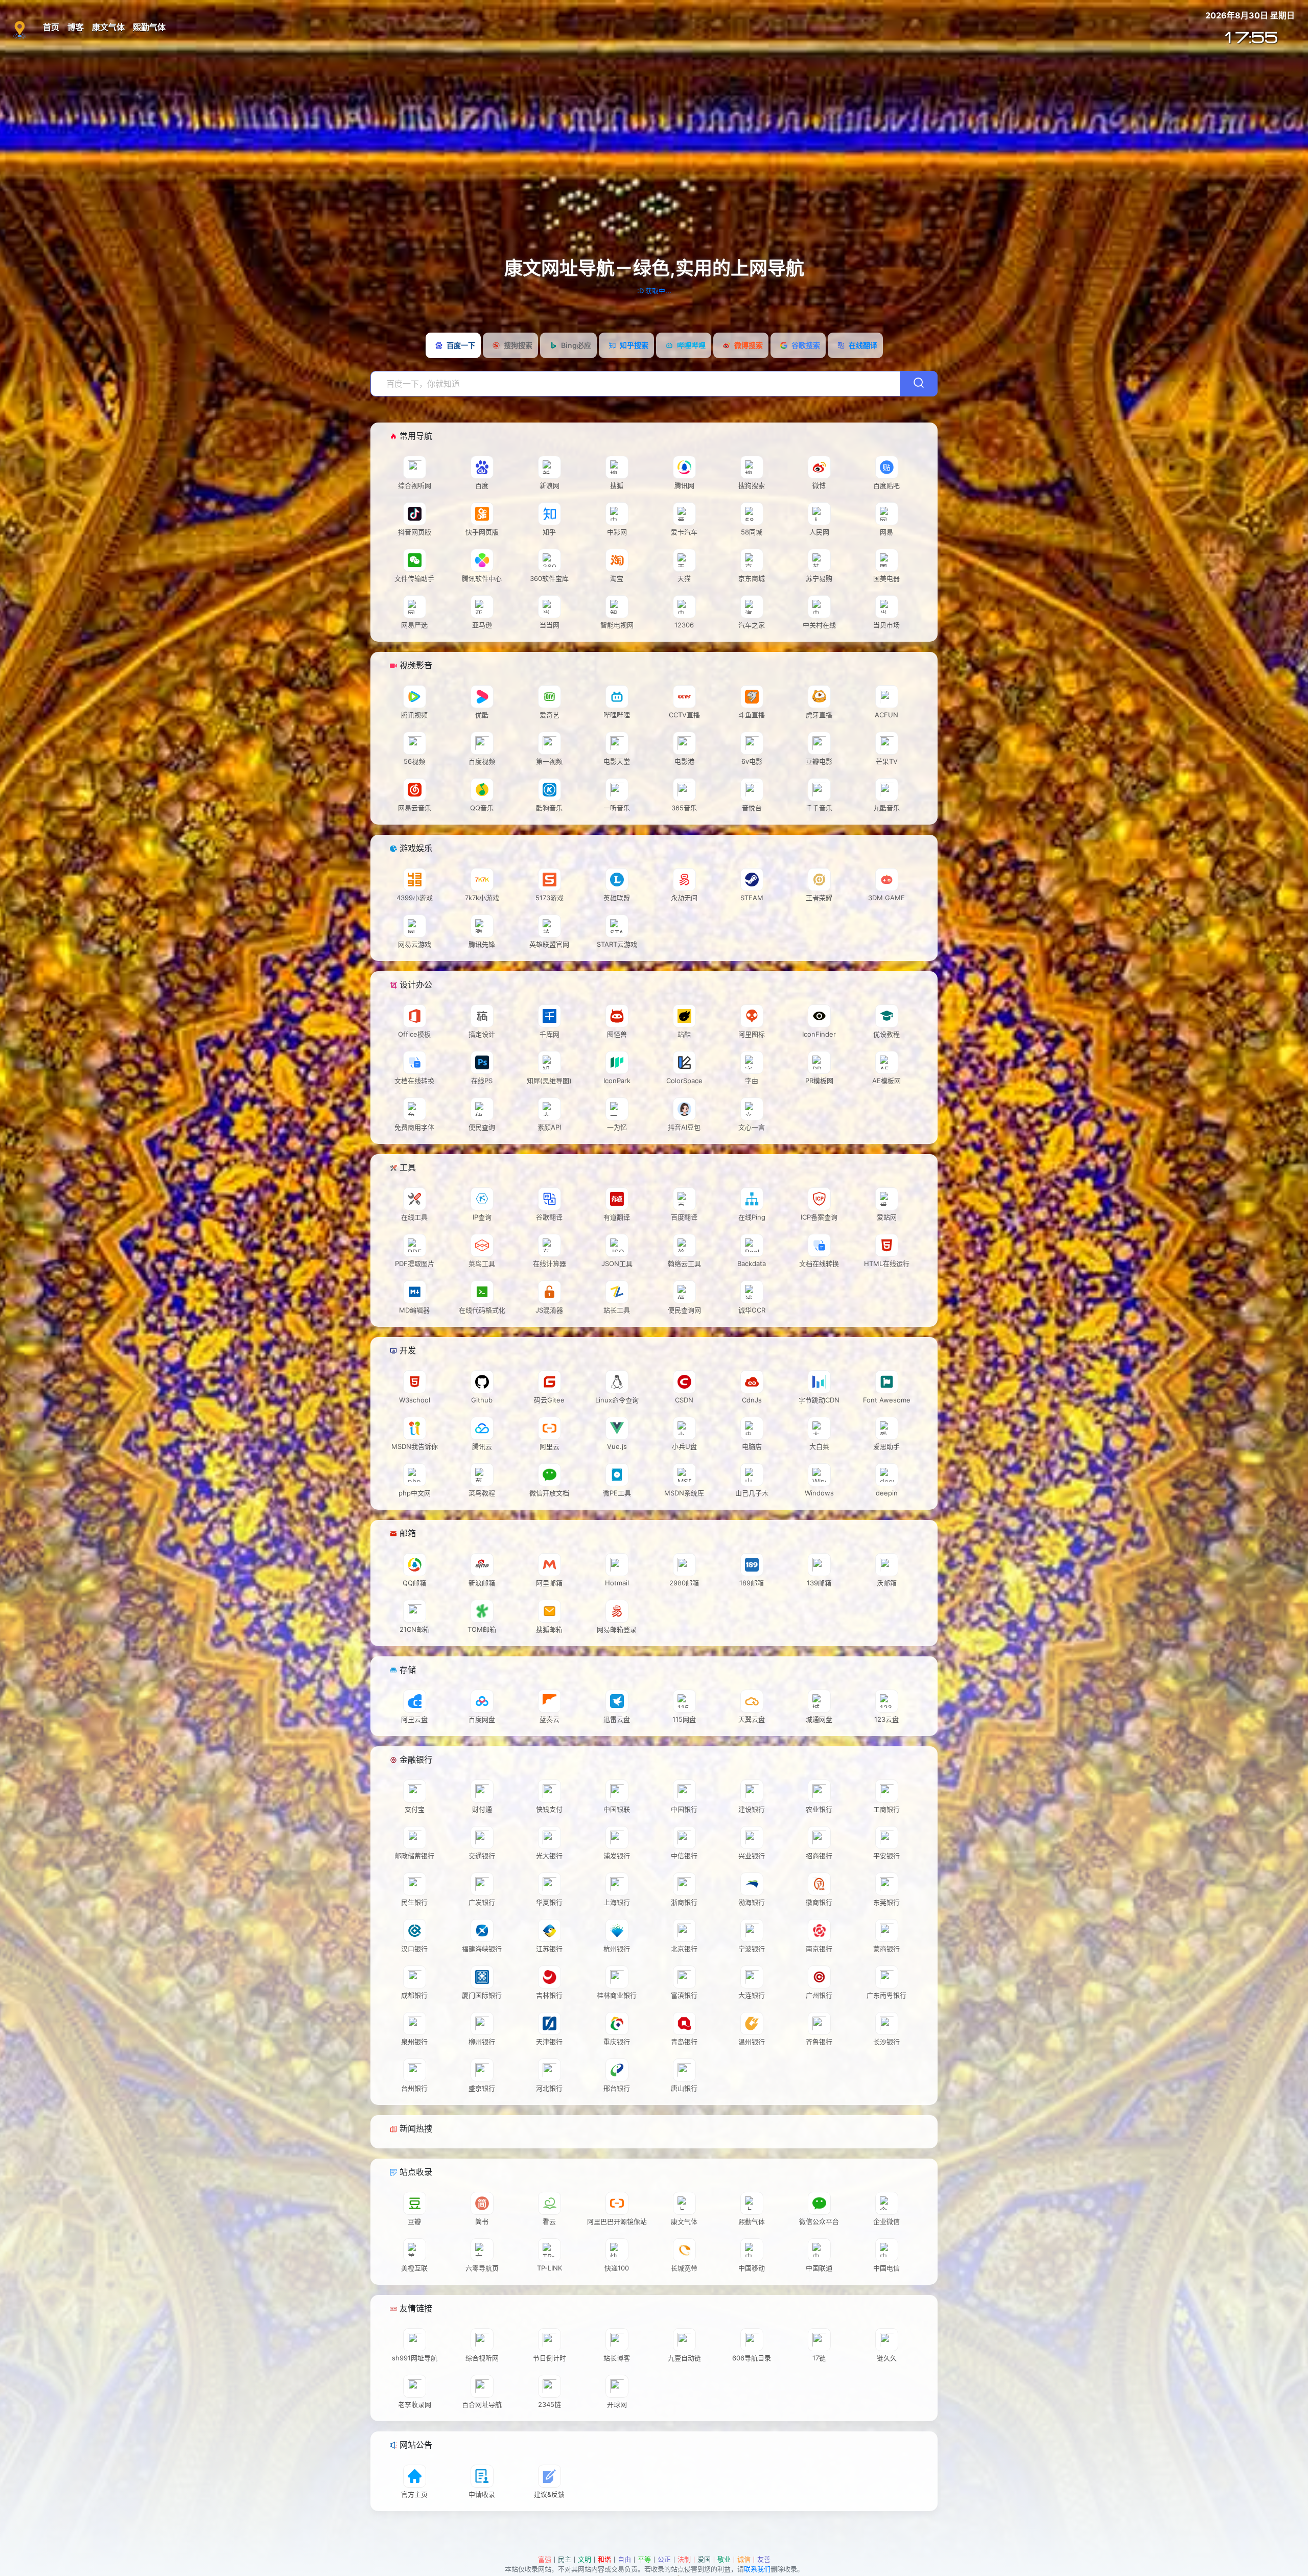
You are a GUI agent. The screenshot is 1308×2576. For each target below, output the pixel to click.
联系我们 (757, 2569)
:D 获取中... (654, 291)
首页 (51, 27)
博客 (76, 27)
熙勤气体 (149, 27)
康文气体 (108, 27)
